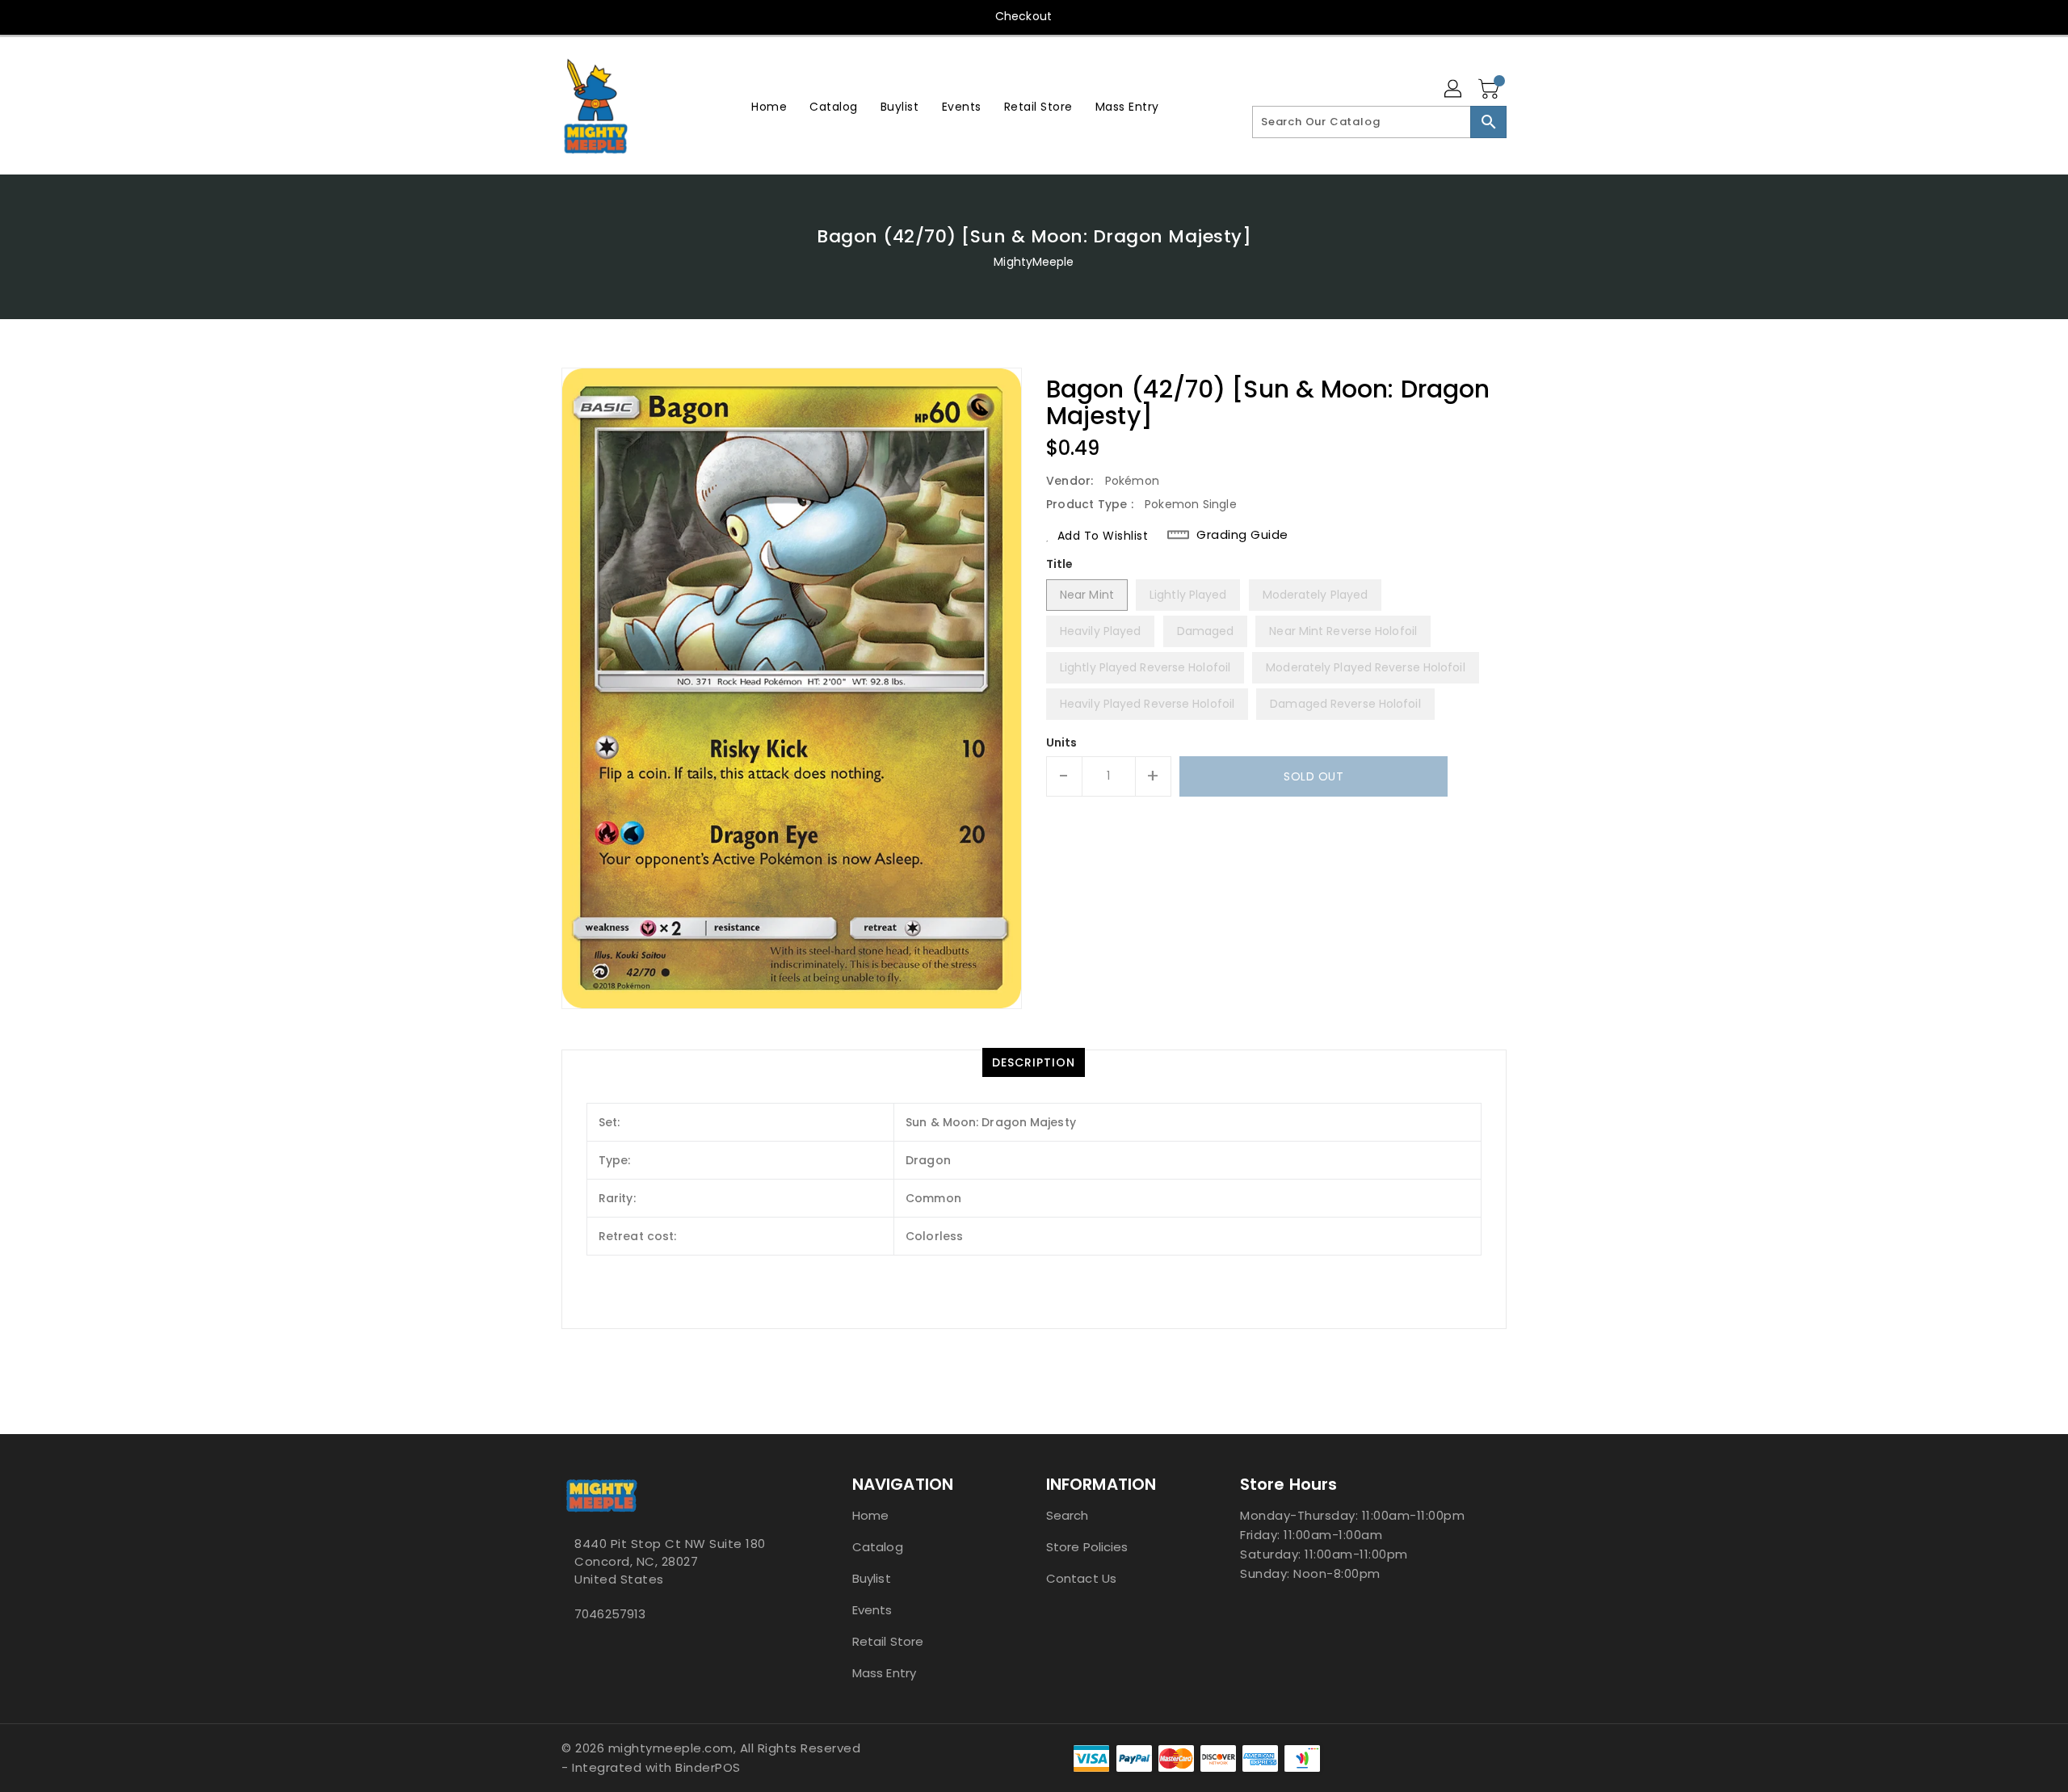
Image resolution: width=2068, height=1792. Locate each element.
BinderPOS (708, 1767)
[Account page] (1454, 90)
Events (872, 1610)
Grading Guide (1242, 535)
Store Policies (1087, 1547)
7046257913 (610, 1614)
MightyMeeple (1034, 262)
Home (870, 1515)
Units (1062, 742)
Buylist (872, 1578)
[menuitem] (769, 106)
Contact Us (1081, 1578)
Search (1068, 1515)
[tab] (1034, 1062)
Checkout (1023, 16)
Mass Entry (884, 1673)
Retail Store (888, 1641)
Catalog (878, 1547)
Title (1060, 564)
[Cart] (1490, 90)
